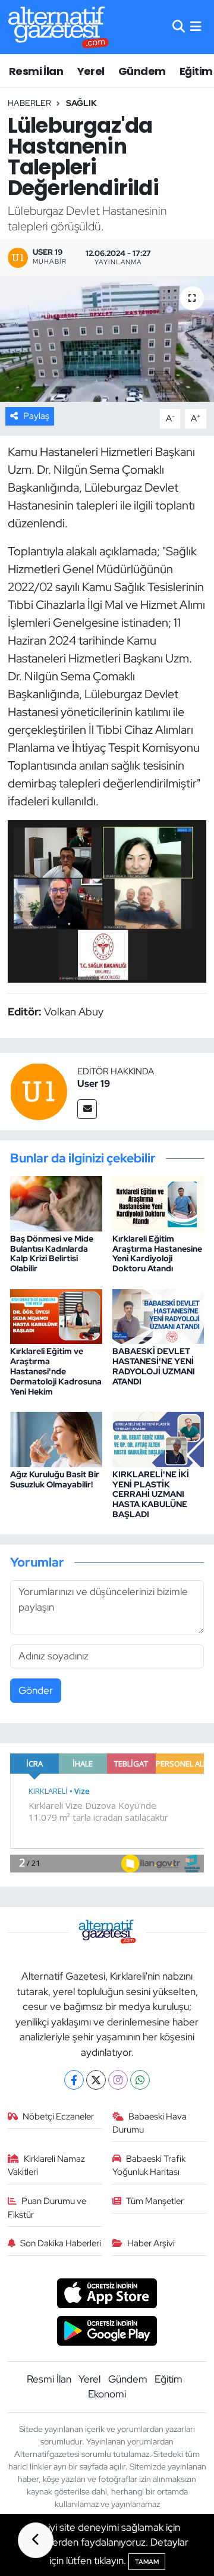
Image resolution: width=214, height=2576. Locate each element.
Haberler (29, 103)
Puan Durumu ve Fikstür (47, 2208)
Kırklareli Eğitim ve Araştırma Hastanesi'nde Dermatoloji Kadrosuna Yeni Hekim (56, 1371)
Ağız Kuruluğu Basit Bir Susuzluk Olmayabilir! (55, 1479)
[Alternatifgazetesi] (59, 27)
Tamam (147, 2562)
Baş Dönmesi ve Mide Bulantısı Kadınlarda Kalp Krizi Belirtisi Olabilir (52, 1253)
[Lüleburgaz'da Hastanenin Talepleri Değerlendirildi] (107, 339)
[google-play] (107, 2332)
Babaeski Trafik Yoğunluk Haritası (149, 2165)
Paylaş (36, 416)
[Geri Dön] (36, 2540)
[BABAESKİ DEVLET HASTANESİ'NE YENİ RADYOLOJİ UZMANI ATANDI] (158, 1315)
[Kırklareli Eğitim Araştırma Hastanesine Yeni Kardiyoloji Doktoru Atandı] (158, 1202)
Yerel (91, 71)
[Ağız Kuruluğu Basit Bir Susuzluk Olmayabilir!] (56, 1438)
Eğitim (196, 71)
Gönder (36, 1690)
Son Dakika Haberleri (61, 2243)
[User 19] (39, 1091)
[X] (96, 2080)
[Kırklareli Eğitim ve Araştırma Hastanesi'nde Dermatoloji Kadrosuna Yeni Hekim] (56, 1315)
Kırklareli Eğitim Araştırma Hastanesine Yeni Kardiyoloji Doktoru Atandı (157, 1253)
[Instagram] (118, 2080)
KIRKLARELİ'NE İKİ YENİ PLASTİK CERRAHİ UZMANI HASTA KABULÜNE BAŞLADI (151, 1494)
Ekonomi (107, 2394)
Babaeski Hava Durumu (150, 2123)
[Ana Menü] (196, 27)
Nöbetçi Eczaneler (58, 2117)
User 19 (94, 1084)
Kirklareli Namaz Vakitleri (47, 2165)
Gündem (142, 71)
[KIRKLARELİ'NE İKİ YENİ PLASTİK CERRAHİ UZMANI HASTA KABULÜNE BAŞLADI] (158, 1438)
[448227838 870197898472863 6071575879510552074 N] (107, 901)
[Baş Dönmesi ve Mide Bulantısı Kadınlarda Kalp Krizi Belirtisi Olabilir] (56, 1202)
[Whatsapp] (140, 2080)
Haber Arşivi (151, 2243)
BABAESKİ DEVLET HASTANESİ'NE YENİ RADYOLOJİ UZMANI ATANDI (154, 1366)
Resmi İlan (36, 71)
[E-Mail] (87, 1109)
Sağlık (81, 103)
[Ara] (179, 27)
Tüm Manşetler (155, 2201)
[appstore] (107, 2295)
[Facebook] (74, 2080)
